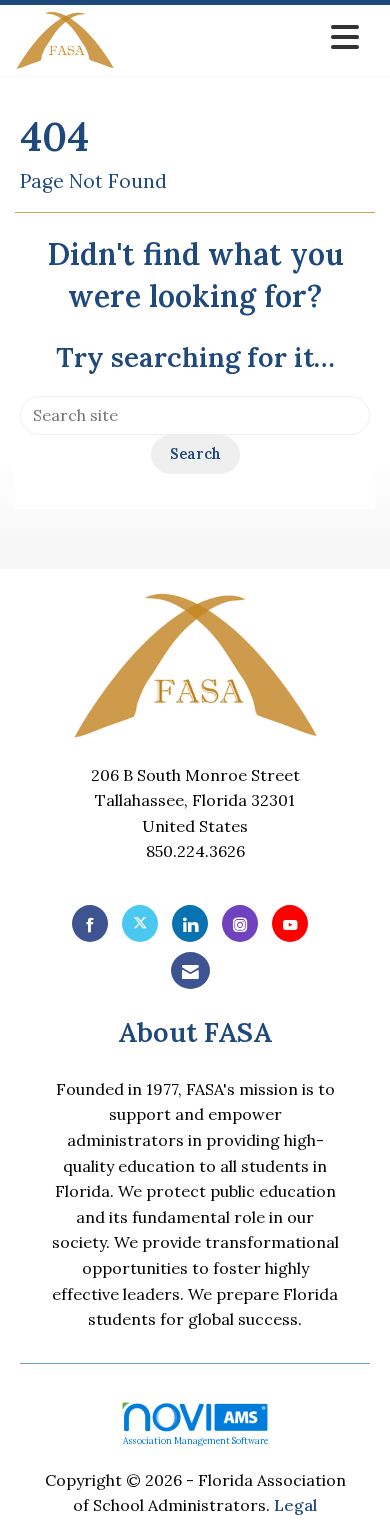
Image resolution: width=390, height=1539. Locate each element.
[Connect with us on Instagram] (240, 923)
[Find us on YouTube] (290, 923)
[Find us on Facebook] (90, 923)
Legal (295, 1505)
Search (195, 454)
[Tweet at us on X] (140, 923)
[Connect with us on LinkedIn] (190, 923)
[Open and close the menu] (242, 37)
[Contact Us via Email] (190, 970)
